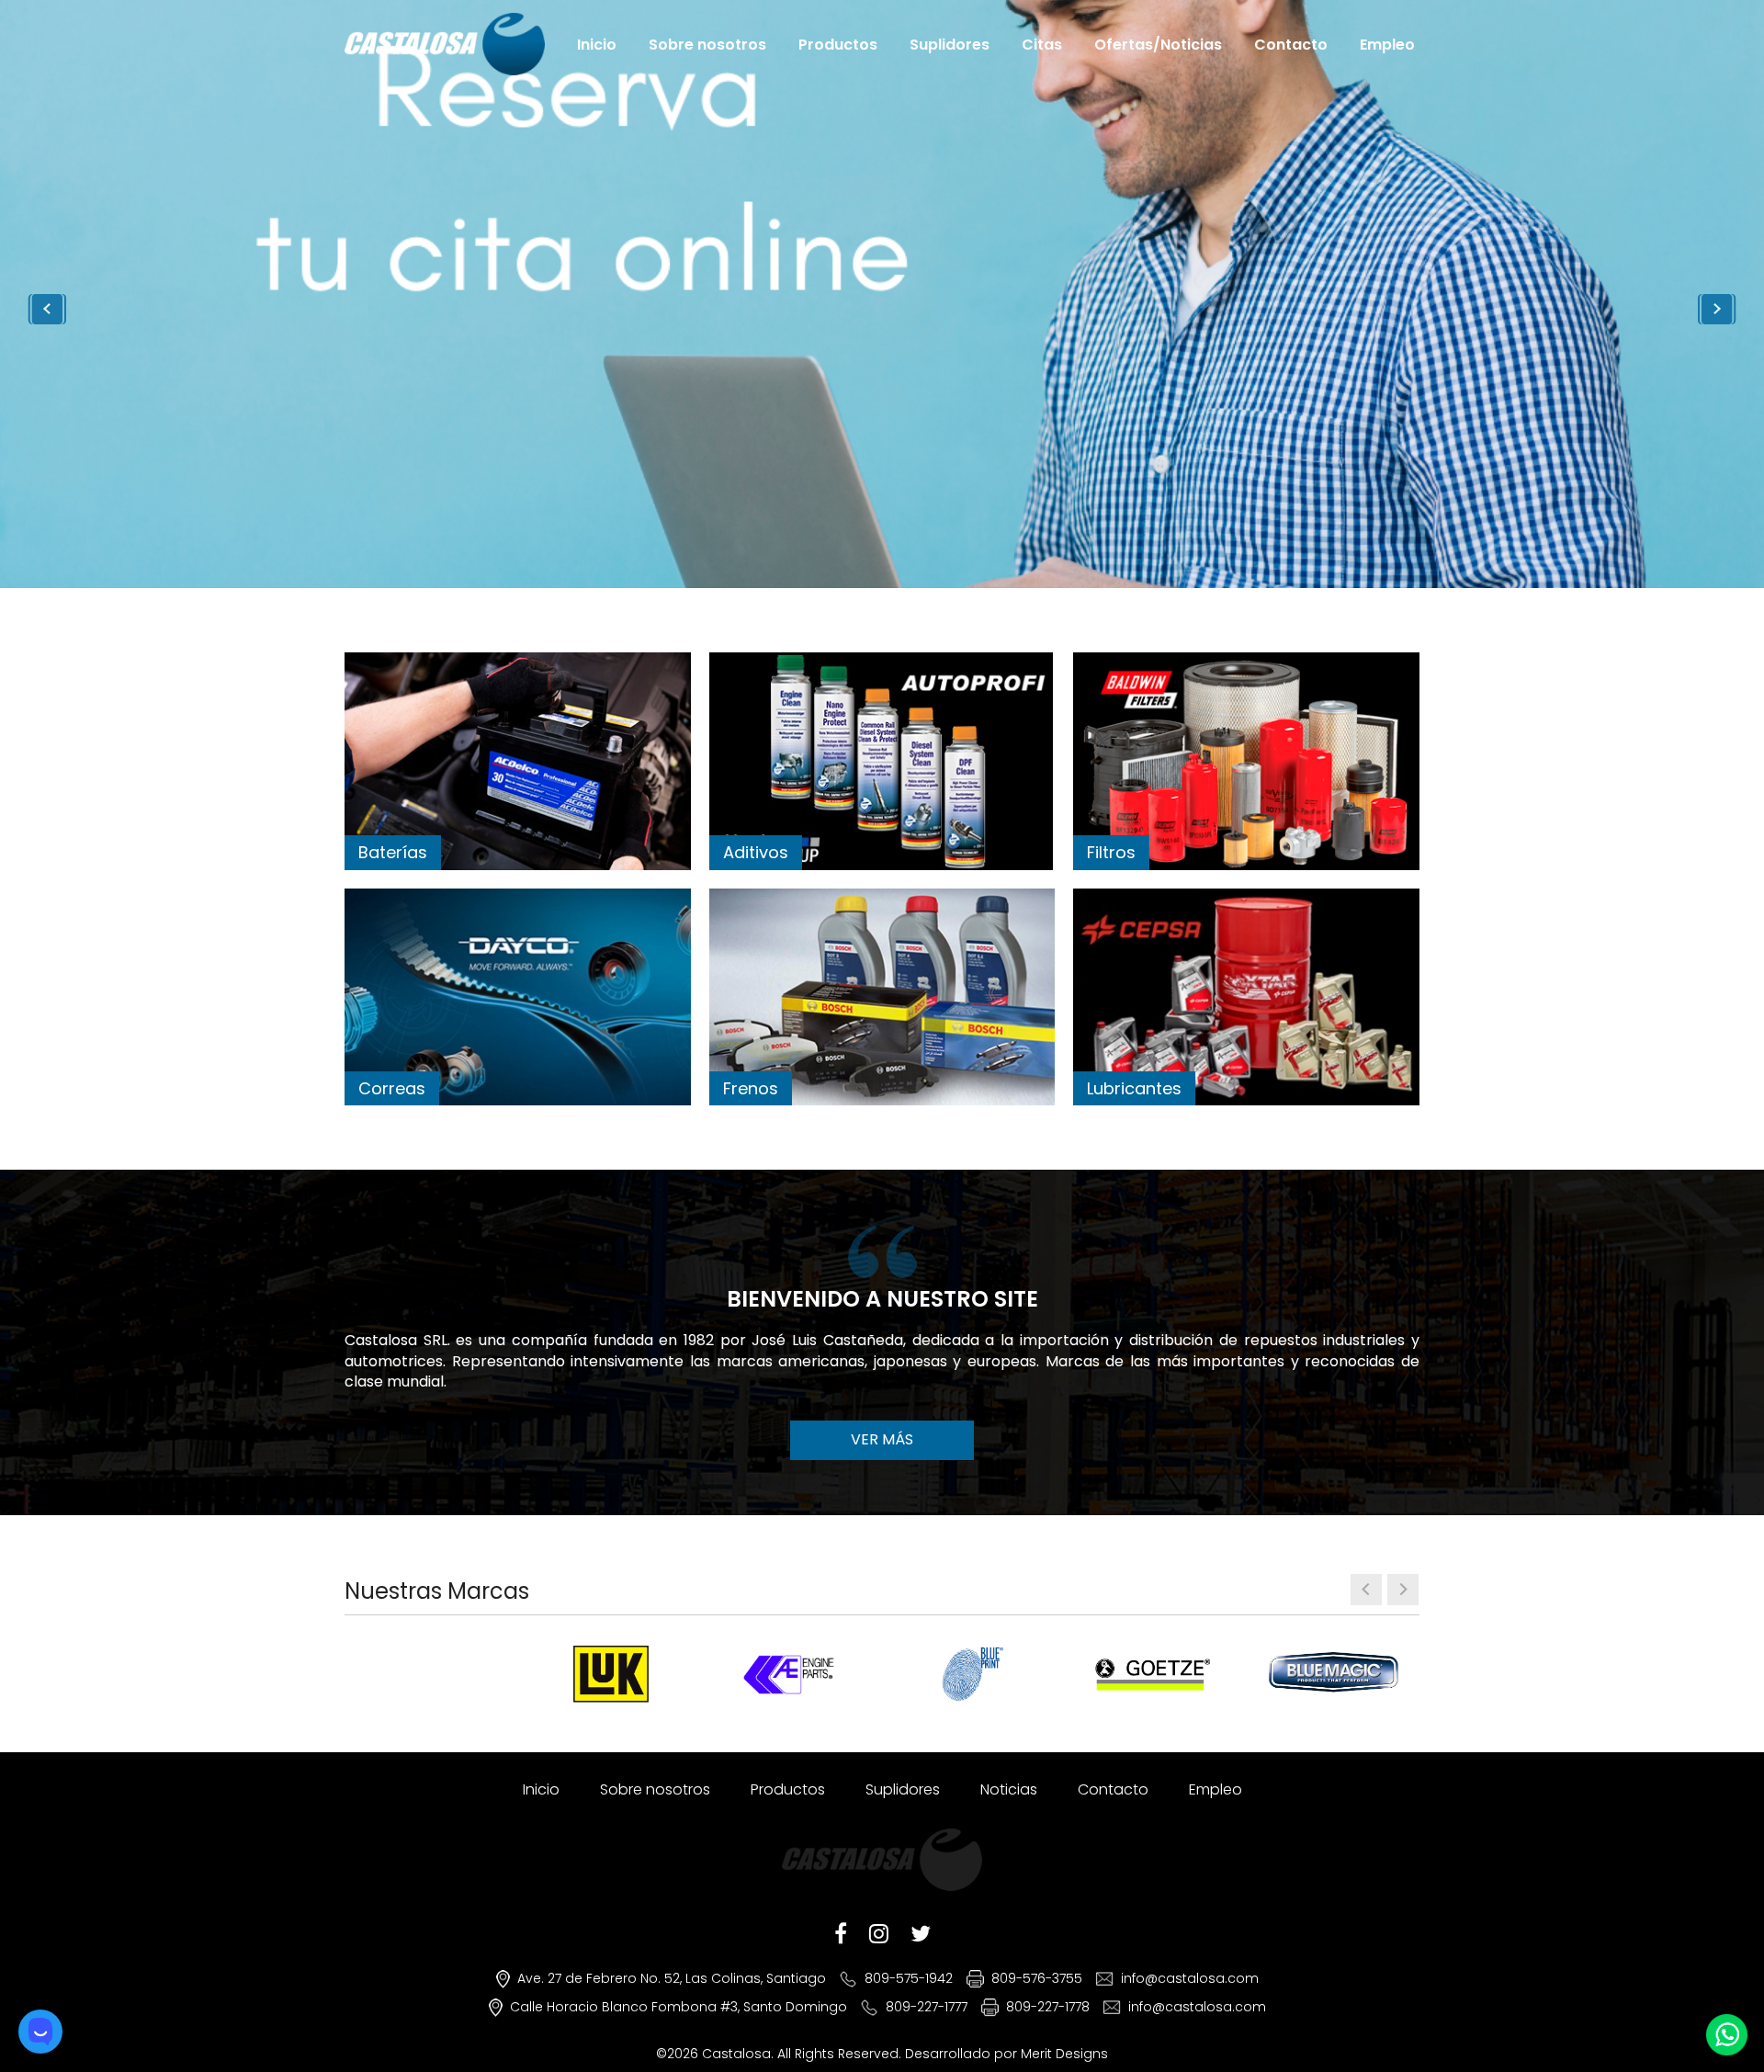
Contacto (1291, 44)
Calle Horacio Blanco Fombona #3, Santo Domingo (678, 2007)
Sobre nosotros (707, 44)
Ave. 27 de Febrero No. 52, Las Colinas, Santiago (672, 1978)
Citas (1042, 44)
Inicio (597, 44)
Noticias (1009, 1789)
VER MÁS (882, 1439)
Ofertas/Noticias (1158, 44)
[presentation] (1366, 1590)
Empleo (1387, 44)
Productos (838, 44)
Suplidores (950, 44)
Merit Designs (1064, 2054)
